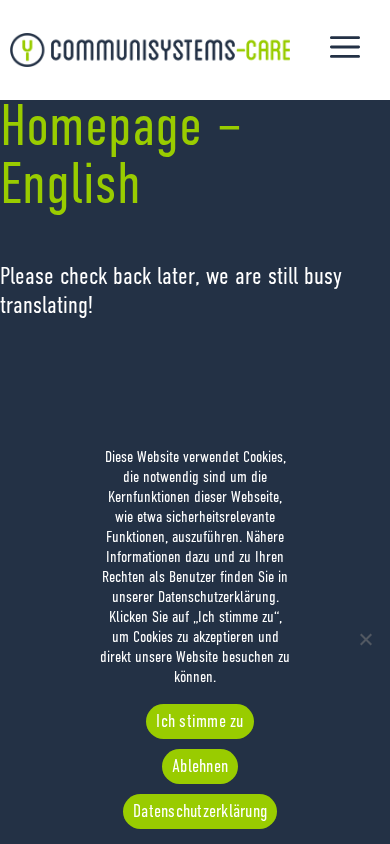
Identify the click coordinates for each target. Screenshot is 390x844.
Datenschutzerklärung (200, 812)
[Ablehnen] (365, 639)
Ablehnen (200, 767)
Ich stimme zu (199, 722)
